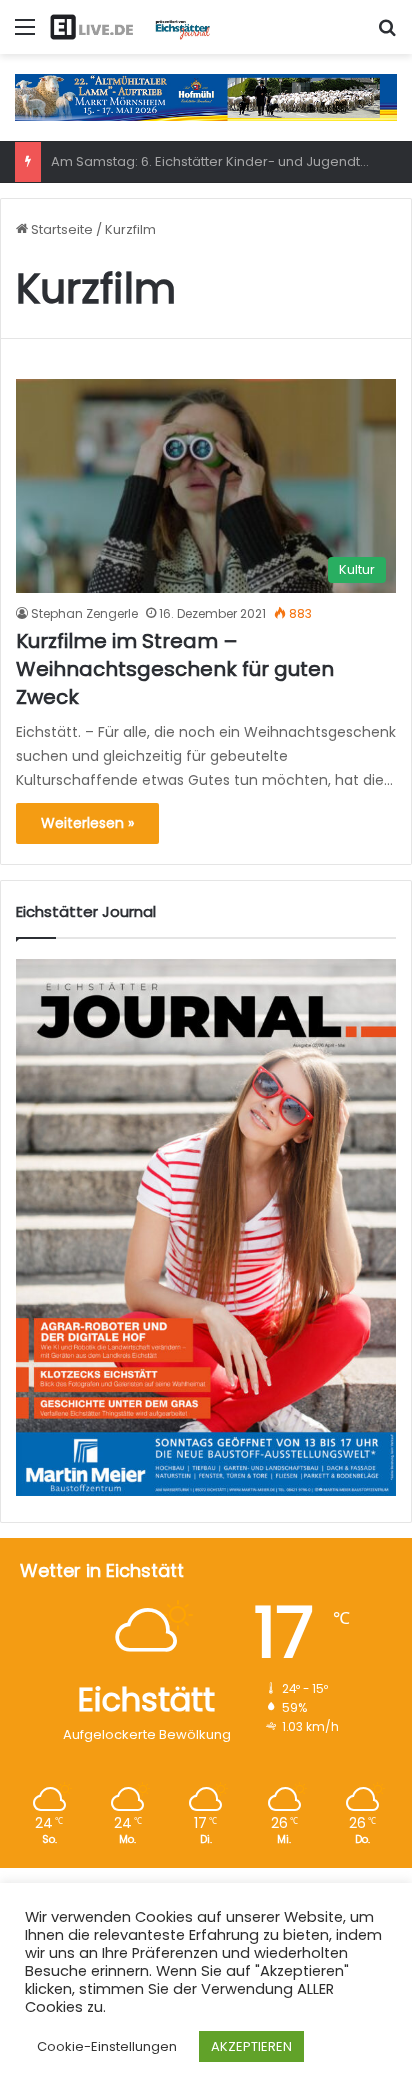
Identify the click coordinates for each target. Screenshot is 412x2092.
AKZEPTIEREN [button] (251, 2046)
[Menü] (25, 34)
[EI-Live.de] (130, 27)
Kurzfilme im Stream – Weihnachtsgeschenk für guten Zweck (175, 669)
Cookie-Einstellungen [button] (107, 2046)
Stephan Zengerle (84, 613)
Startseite (60, 229)
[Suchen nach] (387, 34)
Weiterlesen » (87, 823)
